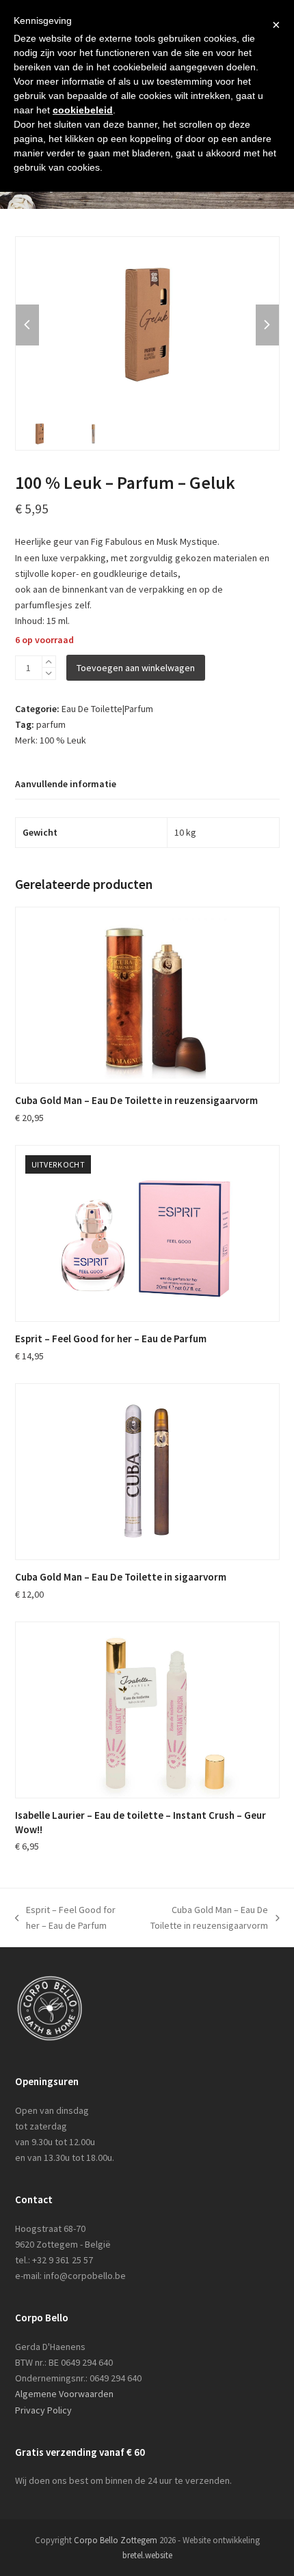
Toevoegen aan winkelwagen (136, 668)
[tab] (66, 785)
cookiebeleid (83, 110)
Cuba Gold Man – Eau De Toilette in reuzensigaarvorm (204, 1919)
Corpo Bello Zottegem (116, 2540)
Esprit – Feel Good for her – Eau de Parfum (66, 1919)
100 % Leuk (63, 740)
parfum (51, 724)
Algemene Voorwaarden (64, 2394)
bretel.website (147, 2555)
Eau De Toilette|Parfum (107, 709)
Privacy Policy (43, 2410)
